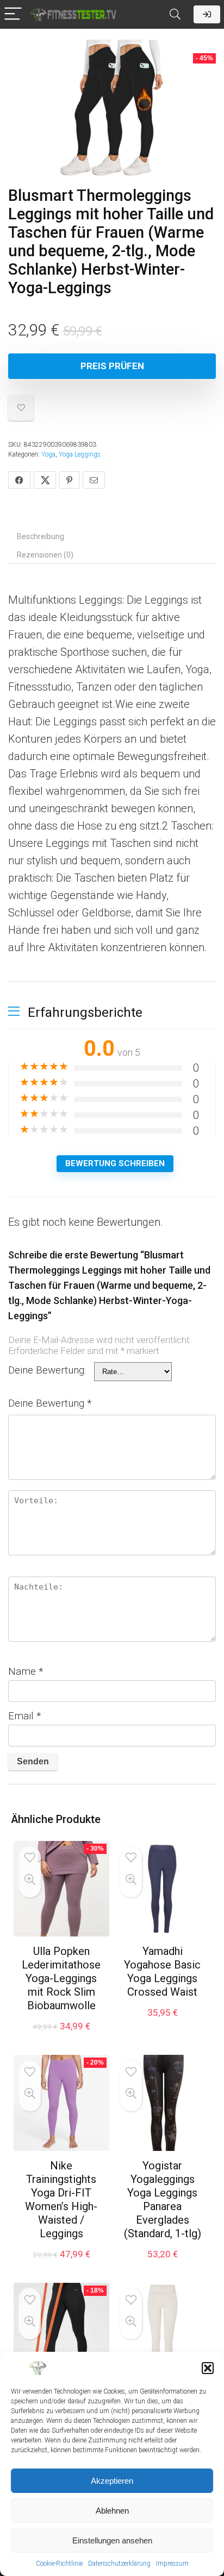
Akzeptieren (112, 2481)
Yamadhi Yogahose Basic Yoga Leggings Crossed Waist (162, 1971)
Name (26, 1671)
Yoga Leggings (80, 454)
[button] (208, 2368)
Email (25, 1716)
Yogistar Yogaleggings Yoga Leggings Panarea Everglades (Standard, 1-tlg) (163, 2200)
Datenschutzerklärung (119, 2564)
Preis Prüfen (112, 366)
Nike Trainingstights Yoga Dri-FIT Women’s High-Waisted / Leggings (61, 2200)
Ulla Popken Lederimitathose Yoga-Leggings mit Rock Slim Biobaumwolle (61, 1978)
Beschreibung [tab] (41, 536)
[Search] (175, 14)
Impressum (172, 2564)
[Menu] (13, 14)
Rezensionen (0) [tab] (45, 555)
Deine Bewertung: (47, 1370)
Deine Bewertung (50, 1403)
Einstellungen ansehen (112, 2540)
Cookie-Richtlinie (59, 2564)
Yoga (48, 454)
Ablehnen (112, 2511)
